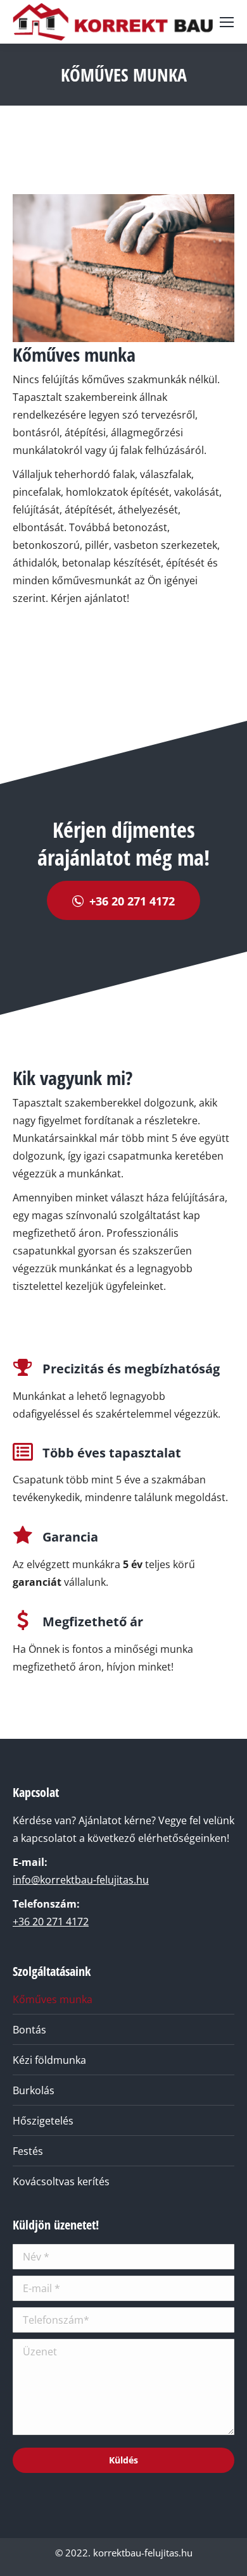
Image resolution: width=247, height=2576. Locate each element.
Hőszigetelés (43, 2121)
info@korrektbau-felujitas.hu (81, 1880)
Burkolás (34, 2090)
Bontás (29, 2030)
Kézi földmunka (49, 2060)
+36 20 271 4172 (51, 1922)
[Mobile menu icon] (227, 22)
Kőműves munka (53, 1999)
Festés (28, 2151)
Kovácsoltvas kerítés (61, 2181)
